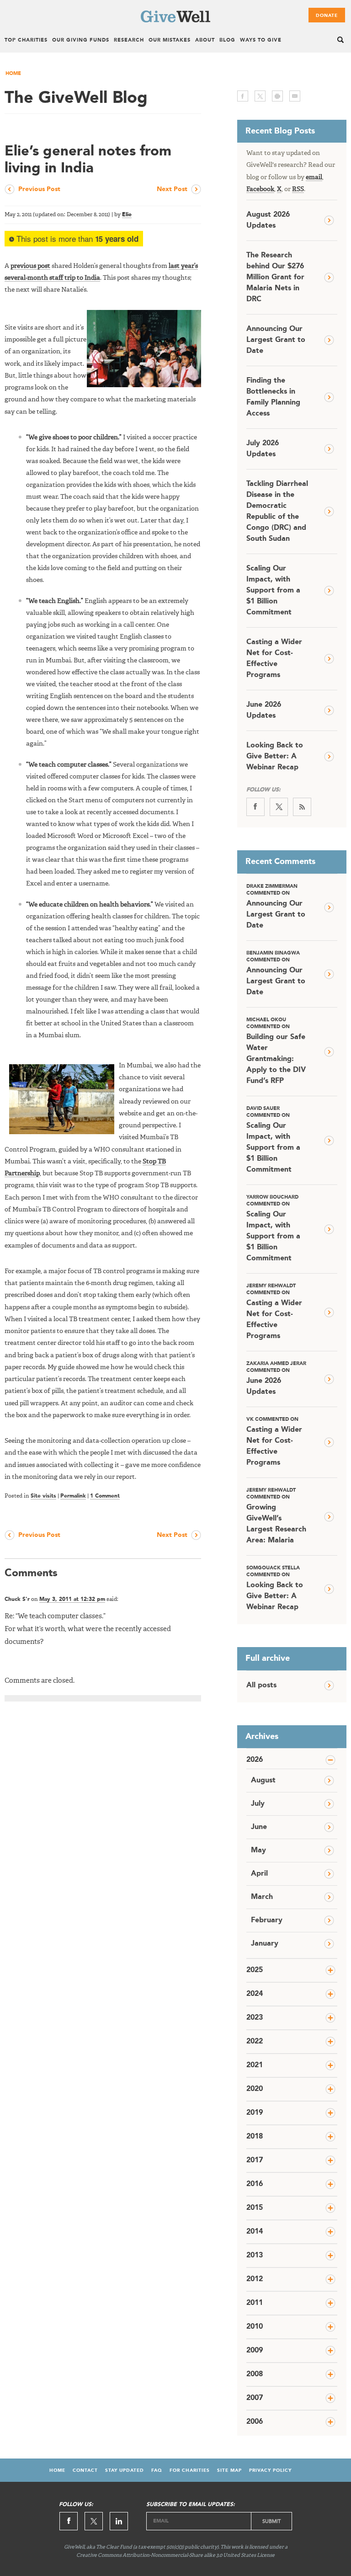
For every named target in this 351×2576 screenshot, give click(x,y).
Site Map (229, 2470)
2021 (255, 2065)
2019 (255, 2113)
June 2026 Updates (264, 710)
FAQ (157, 2470)
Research (129, 40)
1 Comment (105, 1496)
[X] (279, 807)
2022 (255, 2042)
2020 (255, 2089)
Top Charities (26, 40)
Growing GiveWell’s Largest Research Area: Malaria (276, 1516)
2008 (255, 2374)
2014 (255, 2232)
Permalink (73, 1496)
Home (13, 74)
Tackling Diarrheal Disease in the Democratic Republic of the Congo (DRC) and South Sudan (277, 512)
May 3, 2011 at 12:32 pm (72, 1600)
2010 (255, 2327)
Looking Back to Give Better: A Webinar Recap (275, 757)
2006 (255, 2422)
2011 (255, 2303)
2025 (255, 1970)
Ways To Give (261, 40)
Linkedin (119, 2521)
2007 (255, 2398)
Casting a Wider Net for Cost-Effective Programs (274, 659)
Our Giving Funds (81, 40)
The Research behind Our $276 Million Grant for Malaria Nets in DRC (275, 277)
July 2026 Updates (263, 449)
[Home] (175, 21)
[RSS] (302, 807)
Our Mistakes (170, 40)
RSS (298, 189)
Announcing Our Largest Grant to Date (276, 340)
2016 (255, 2184)
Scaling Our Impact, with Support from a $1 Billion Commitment (273, 591)
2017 (255, 2160)
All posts (261, 1685)
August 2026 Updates (268, 220)
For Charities (190, 2470)
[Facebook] (255, 807)
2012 (255, 2279)
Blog (227, 40)
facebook (243, 96)
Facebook (260, 189)
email (295, 96)
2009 (255, 2351)
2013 (255, 2256)
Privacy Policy (270, 2470)
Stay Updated (125, 2470)
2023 (255, 2018)
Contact (85, 2470)
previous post (30, 266)
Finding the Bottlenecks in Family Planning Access (273, 397)
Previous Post (39, 189)
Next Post (172, 189)
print (277, 96)
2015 (255, 2208)
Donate (327, 16)
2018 (255, 2137)
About (205, 40)
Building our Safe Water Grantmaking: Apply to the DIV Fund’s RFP (276, 1051)
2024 (255, 1994)
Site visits (43, 1496)
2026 (255, 1760)
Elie (127, 215)
